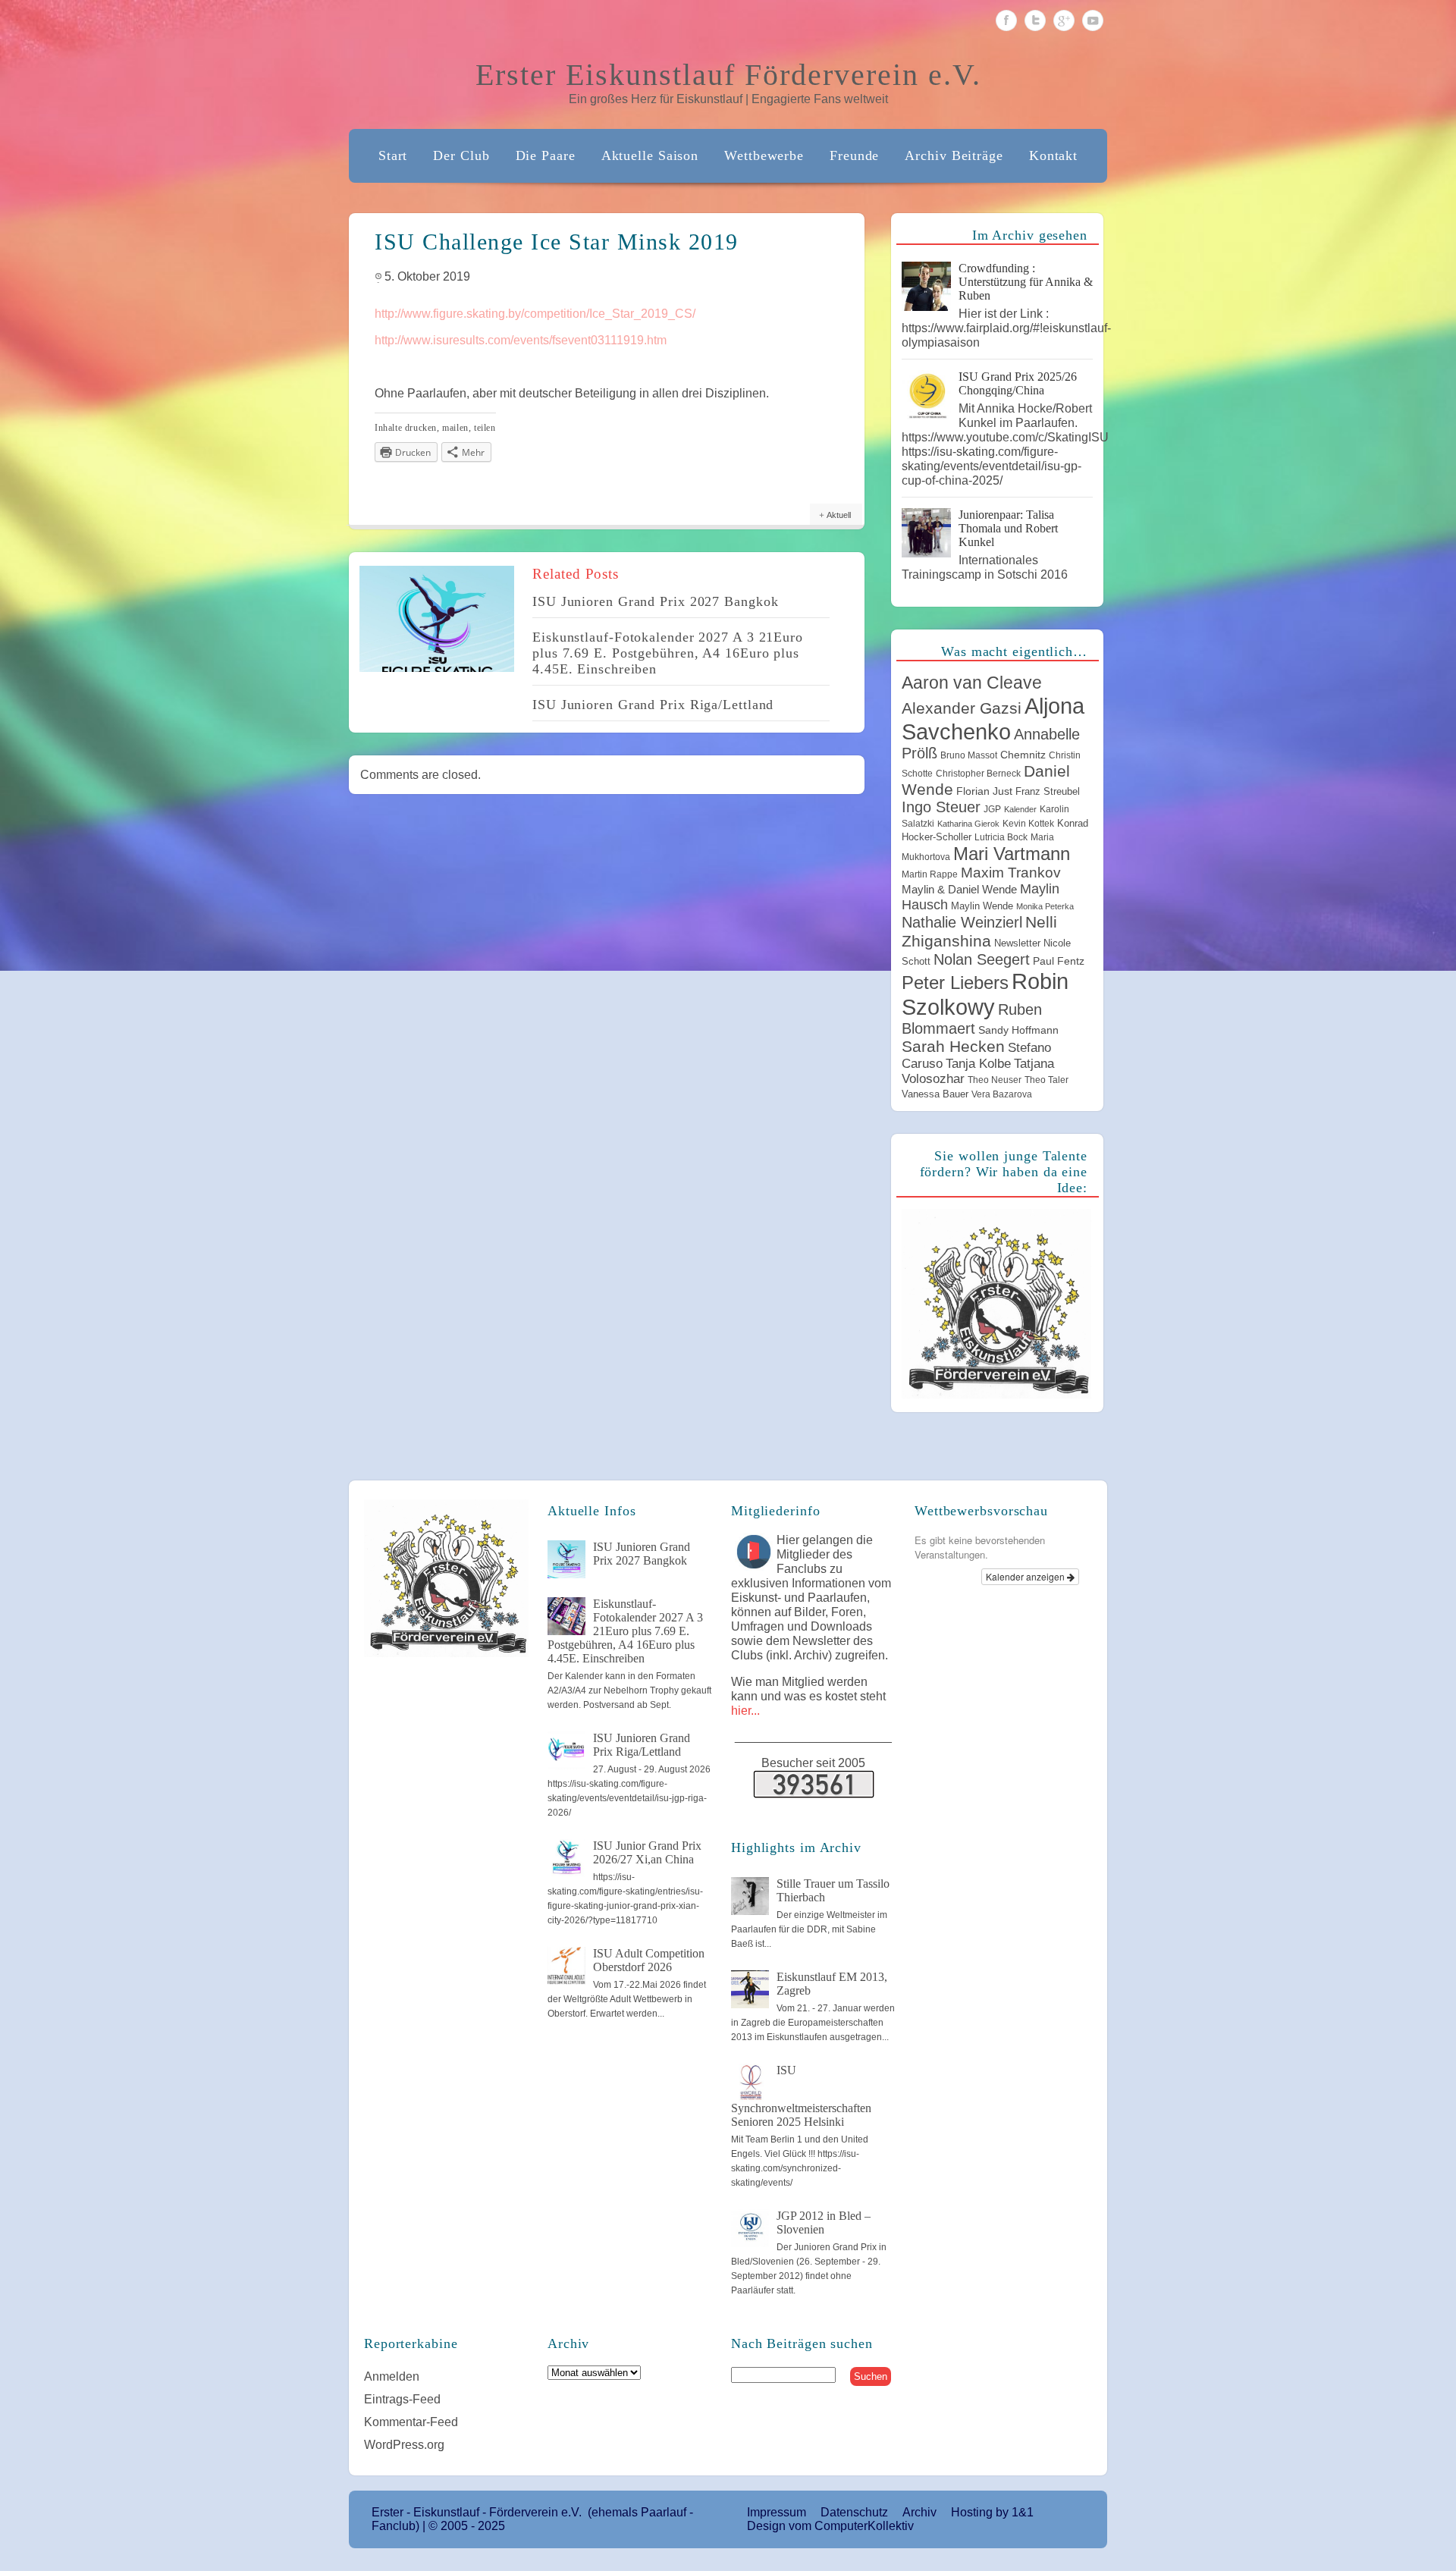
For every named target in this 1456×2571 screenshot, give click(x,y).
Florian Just (984, 791)
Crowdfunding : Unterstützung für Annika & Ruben (1026, 282)
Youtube (1093, 20)
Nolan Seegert (982, 959)
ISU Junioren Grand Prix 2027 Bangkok (655, 601)
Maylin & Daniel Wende (959, 889)
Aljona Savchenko (993, 719)
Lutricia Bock (1001, 837)
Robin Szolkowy (985, 994)
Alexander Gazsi (962, 708)
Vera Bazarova (1002, 1094)
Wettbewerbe (764, 155)
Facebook (1006, 20)
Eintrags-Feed (402, 2399)
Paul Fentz (1059, 961)
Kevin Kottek (1028, 824)
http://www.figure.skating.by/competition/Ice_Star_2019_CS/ (535, 314)
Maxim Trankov (1011, 873)
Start (393, 155)
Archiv (919, 2512)
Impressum (777, 2512)
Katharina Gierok (968, 824)
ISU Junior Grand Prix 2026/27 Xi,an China (647, 1852)
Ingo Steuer (941, 807)
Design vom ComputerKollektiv (830, 2526)
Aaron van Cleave (972, 683)
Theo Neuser (995, 1080)
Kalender (1020, 809)
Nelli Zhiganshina (979, 932)
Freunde (854, 155)
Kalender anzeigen (1026, 1576)
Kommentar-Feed (411, 2422)
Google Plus (1064, 20)
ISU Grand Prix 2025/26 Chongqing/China (1018, 383)
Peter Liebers (955, 983)
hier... (745, 1711)
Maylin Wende (982, 906)
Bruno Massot (969, 755)
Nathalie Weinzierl (962, 922)
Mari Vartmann (1012, 854)
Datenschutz (854, 2512)
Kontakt (1053, 155)
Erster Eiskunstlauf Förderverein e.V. (728, 75)
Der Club (461, 155)
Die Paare (546, 155)
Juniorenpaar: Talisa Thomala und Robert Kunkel (1008, 528)
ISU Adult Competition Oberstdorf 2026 (649, 1960)
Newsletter (1017, 943)
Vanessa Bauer (935, 1094)
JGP (992, 809)
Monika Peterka (1045, 906)
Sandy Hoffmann (1018, 1030)
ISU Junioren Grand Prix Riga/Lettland (653, 705)
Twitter (1035, 20)
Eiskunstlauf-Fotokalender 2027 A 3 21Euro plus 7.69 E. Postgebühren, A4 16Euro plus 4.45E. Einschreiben (668, 653)
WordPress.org (404, 2445)
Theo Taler (1046, 1080)
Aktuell (839, 515)
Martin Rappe (930, 874)
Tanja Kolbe (978, 1063)
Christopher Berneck (978, 774)
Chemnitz (1023, 755)
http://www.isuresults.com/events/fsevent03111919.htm (521, 340)
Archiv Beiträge (954, 155)
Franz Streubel (1048, 791)
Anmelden (392, 2376)
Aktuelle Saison (650, 155)
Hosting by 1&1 (992, 2512)
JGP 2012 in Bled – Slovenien (824, 2223)
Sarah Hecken (953, 1046)
